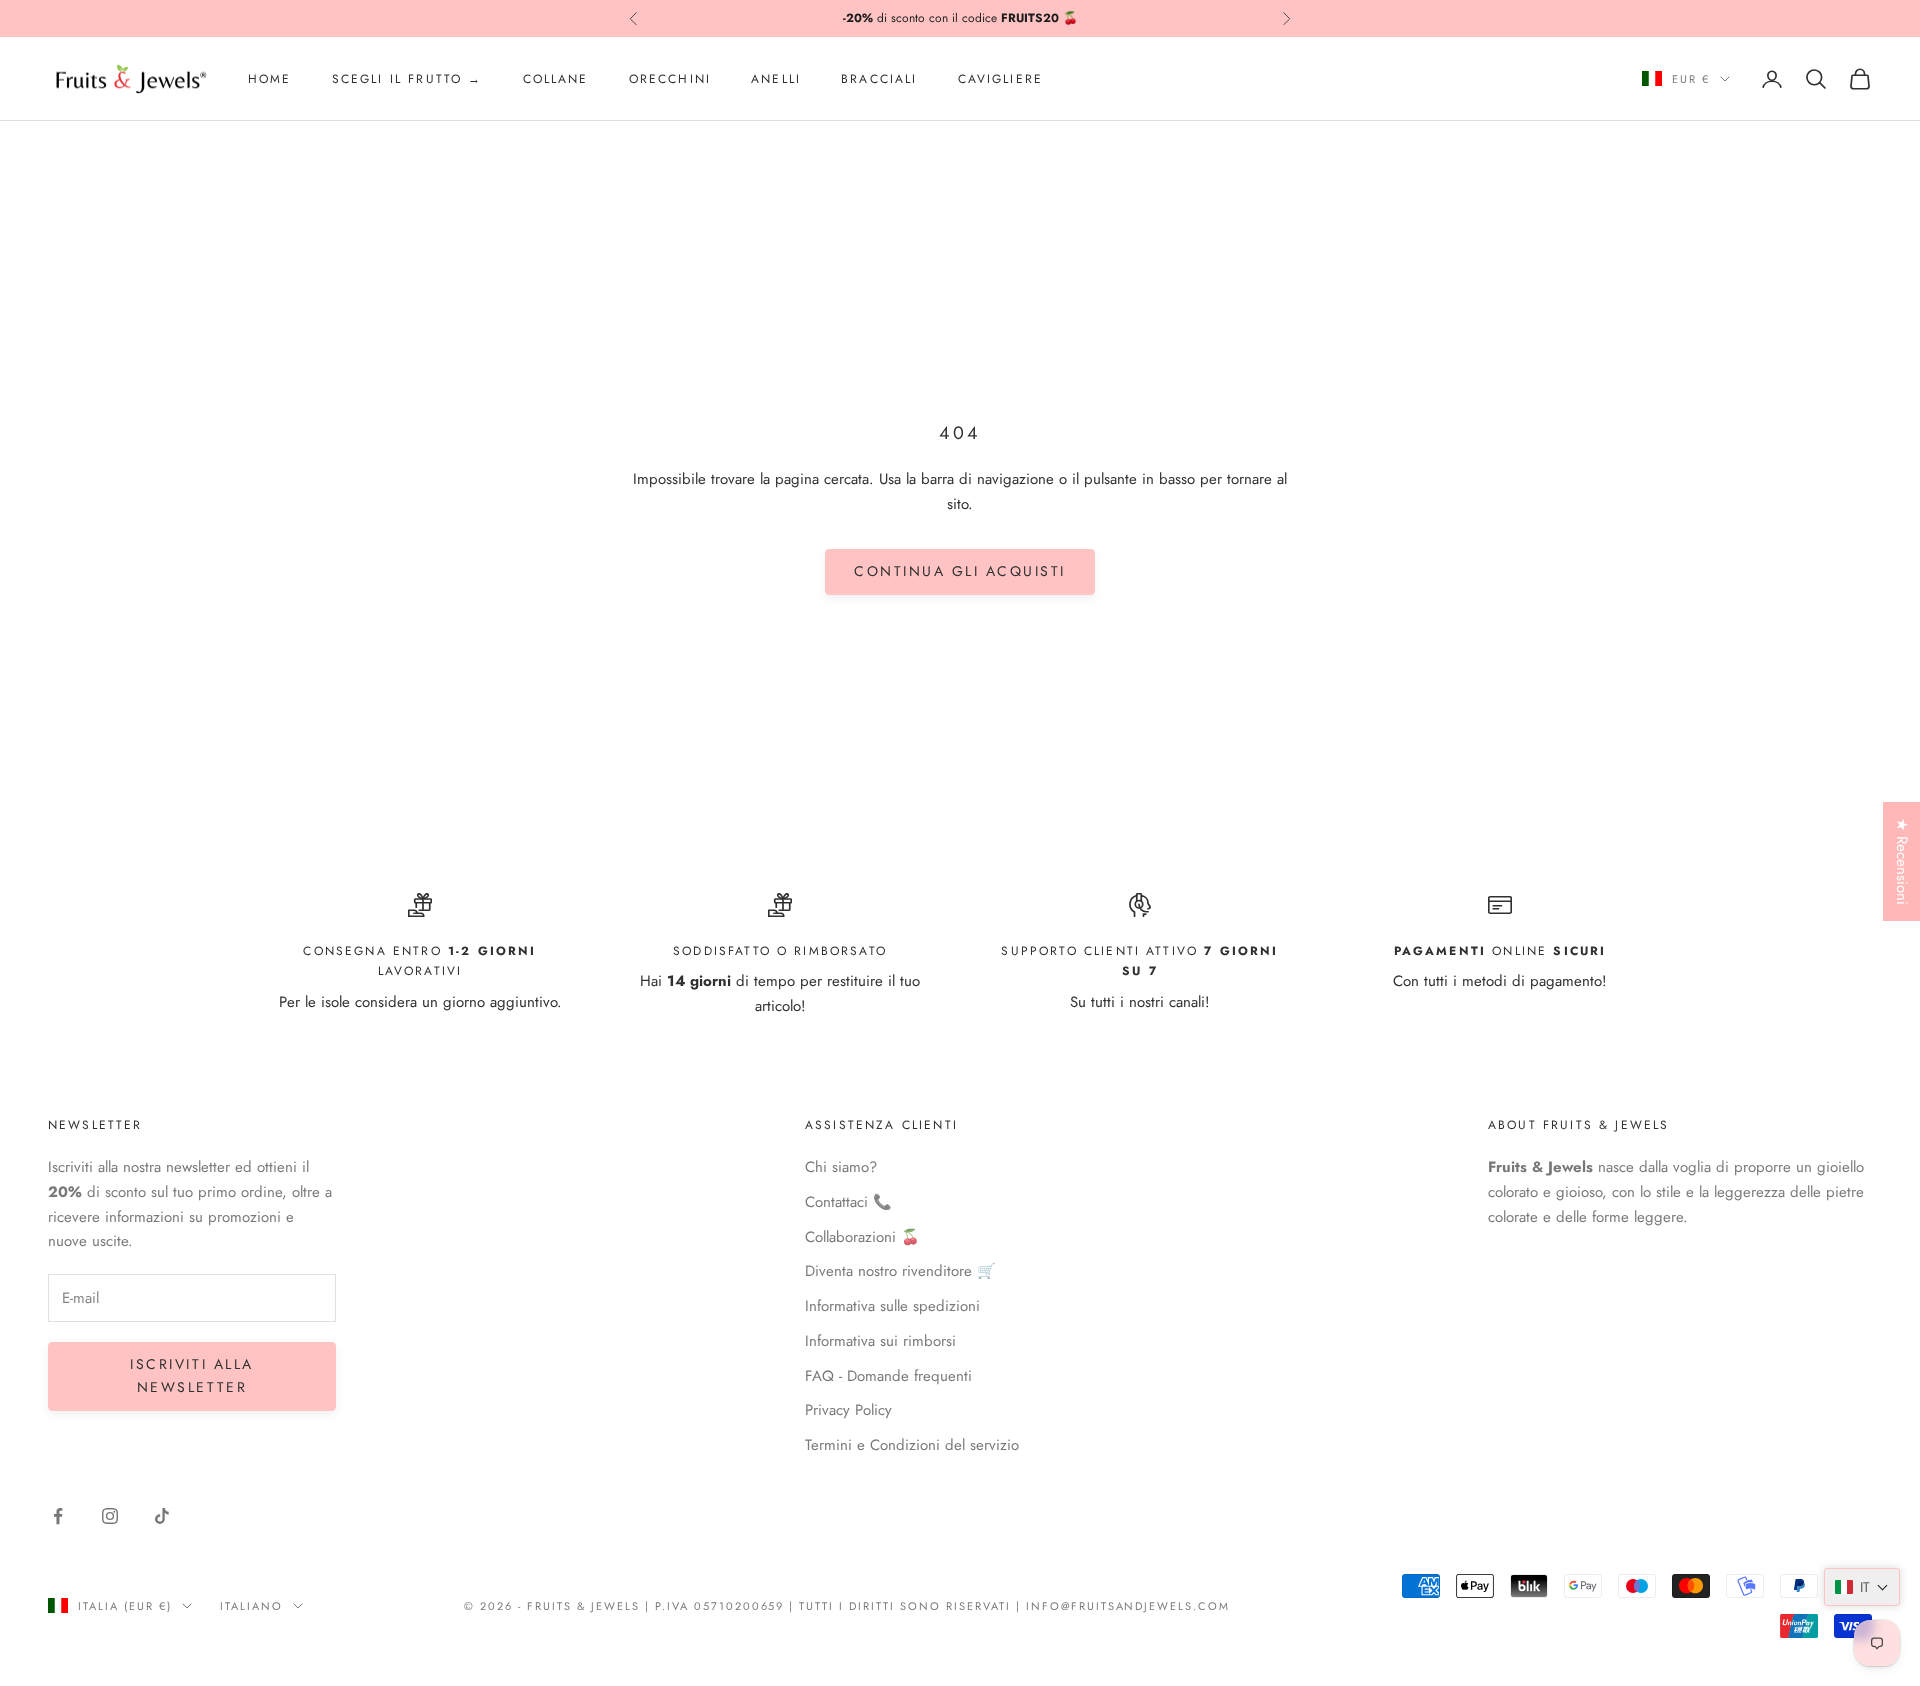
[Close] (1238, 690)
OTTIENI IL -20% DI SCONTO (960, 940)
